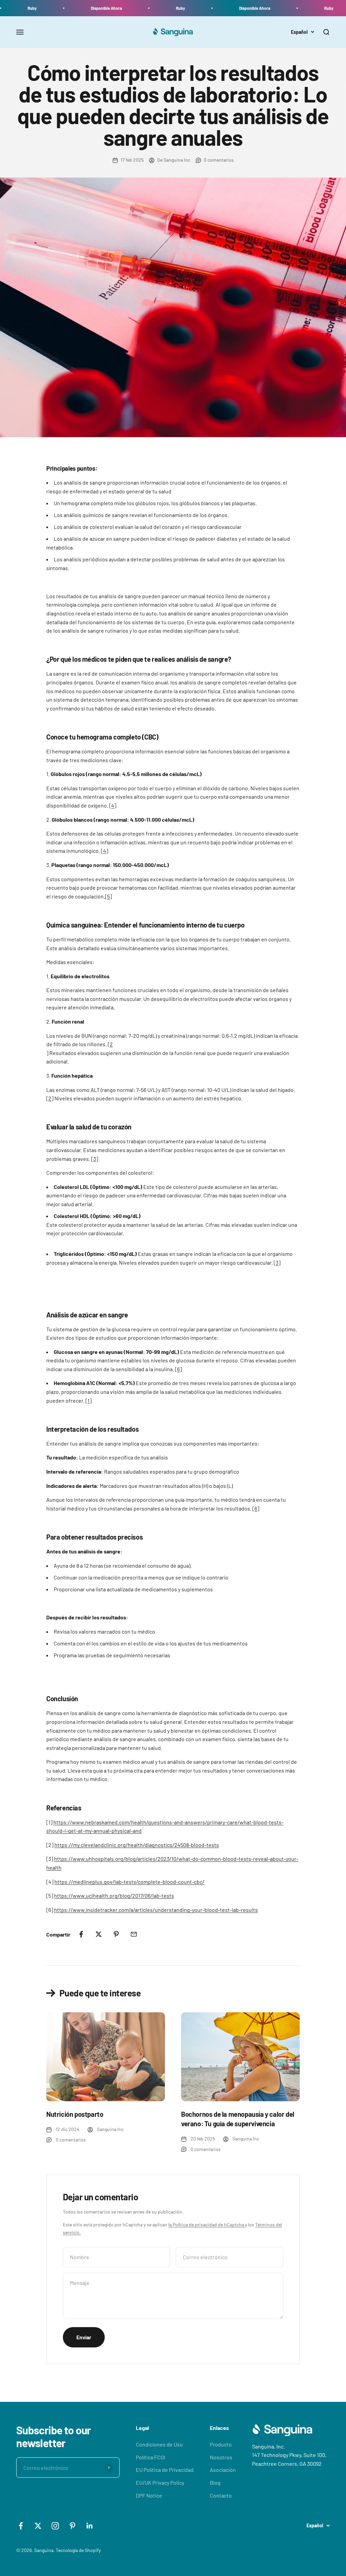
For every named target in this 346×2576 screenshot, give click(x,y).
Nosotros (221, 2457)
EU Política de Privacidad (165, 2470)
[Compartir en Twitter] (99, 1934)
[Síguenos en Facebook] (21, 2526)
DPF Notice (149, 2495)
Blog (215, 2483)
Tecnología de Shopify (78, 2550)
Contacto (221, 2495)
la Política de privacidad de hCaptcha (207, 2224)
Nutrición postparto (75, 2114)
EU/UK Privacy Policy (160, 2483)
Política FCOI (151, 2457)
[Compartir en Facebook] (81, 1934)
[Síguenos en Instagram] (55, 2526)
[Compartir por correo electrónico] (134, 1934)
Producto (221, 2444)
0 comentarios (219, 160)
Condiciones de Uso (159, 2444)
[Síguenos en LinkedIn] (90, 2526)
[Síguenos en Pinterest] (72, 2526)
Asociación (223, 2470)
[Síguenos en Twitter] (38, 2526)
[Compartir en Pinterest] (116, 1934)
